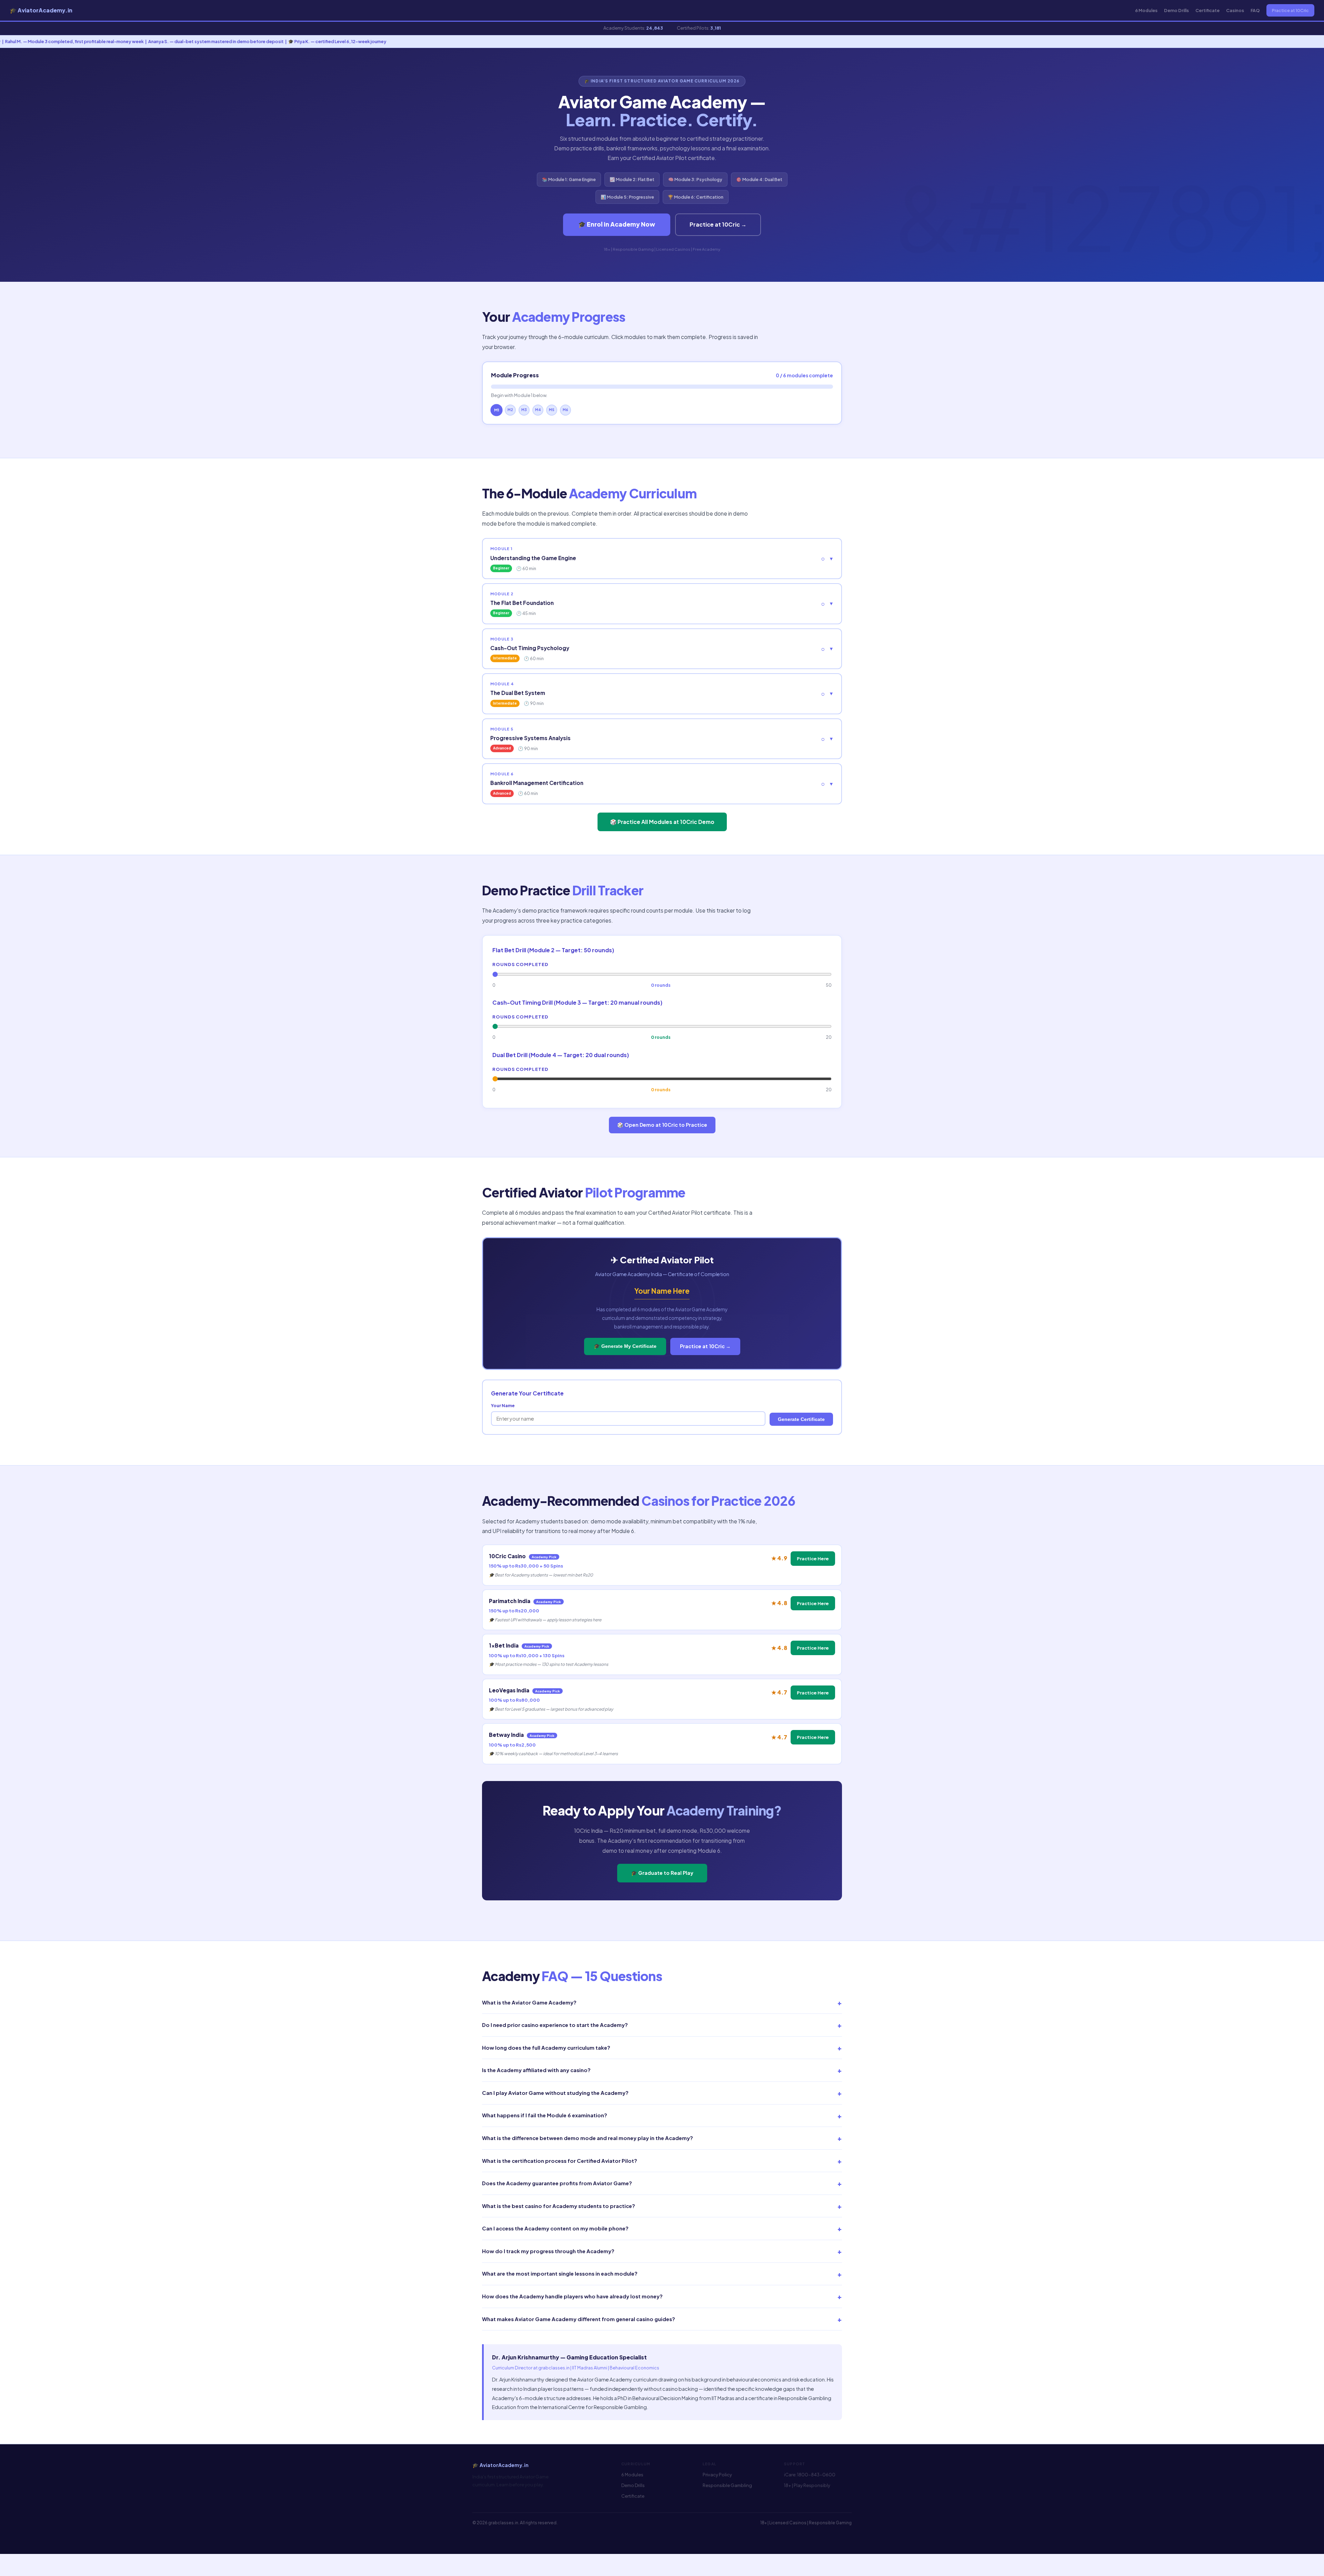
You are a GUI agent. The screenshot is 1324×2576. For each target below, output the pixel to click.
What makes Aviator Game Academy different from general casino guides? (662, 2319)
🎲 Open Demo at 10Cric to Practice (662, 1125)
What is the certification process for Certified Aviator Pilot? (662, 2161)
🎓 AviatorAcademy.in (41, 10)
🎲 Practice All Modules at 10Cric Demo (662, 822)
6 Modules (1146, 10)
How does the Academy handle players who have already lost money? (662, 2296)
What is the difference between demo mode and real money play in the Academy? (662, 2138)
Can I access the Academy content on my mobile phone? (662, 2228)
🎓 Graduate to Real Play (662, 1873)
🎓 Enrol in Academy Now (617, 224)
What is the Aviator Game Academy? (662, 2002)
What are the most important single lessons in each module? (662, 2274)
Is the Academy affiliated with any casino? (662, 2070)
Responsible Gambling (727, 2485)
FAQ (1255, 10)
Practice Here (813, 1558)
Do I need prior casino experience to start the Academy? (662, 2025)
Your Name (503, 1405)
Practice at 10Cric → (718, 224)
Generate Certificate (801, 1419)
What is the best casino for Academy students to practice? (662, 2206)
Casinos (1235, 10)
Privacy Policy (717, 2475)
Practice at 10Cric (1290, 10)
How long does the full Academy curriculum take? (662, 2048)
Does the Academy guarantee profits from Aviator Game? (662, 2183)
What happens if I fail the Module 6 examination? (662, 2116)
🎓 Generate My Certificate (625, 1346)
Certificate (1207, 10)
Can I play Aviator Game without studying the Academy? (662, 2093)
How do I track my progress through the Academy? (662, 2251)
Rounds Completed (520, 964)
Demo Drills (1176, 10)
